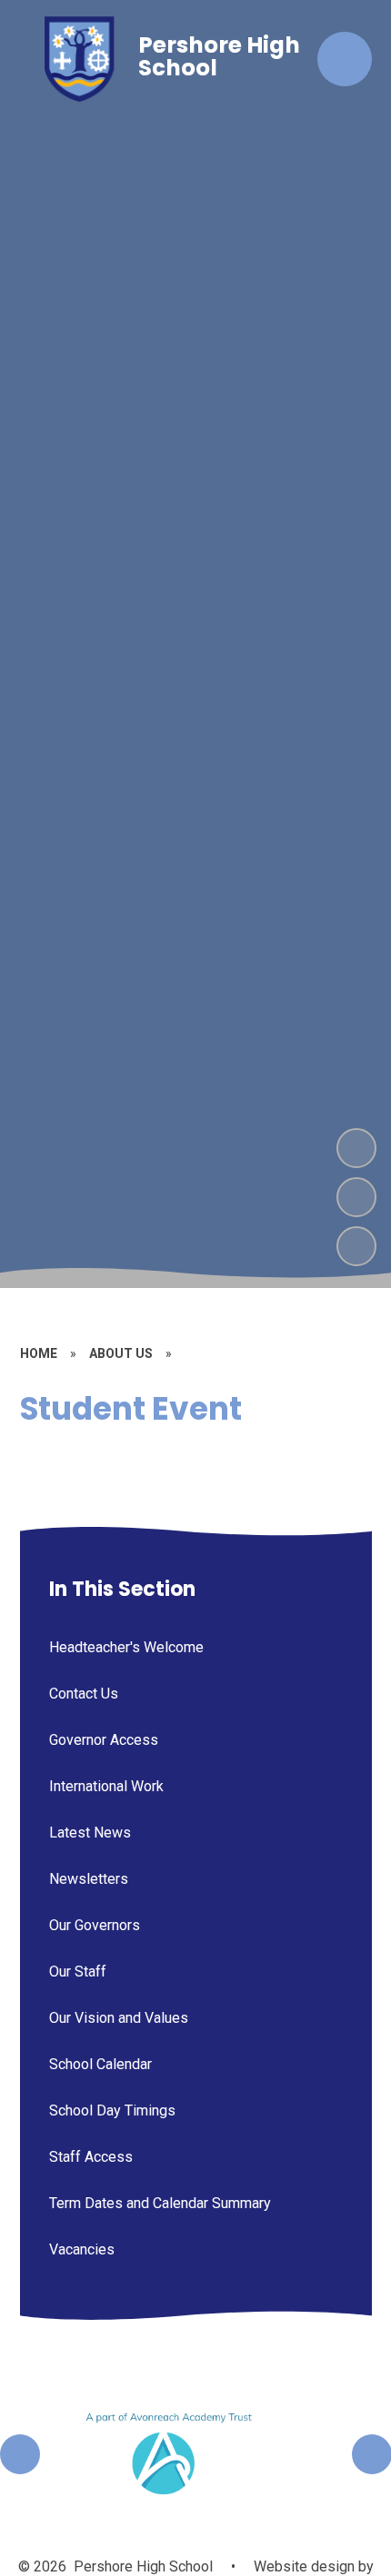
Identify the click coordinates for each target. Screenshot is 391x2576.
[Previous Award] (20, 2454)
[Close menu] (345, 59)
